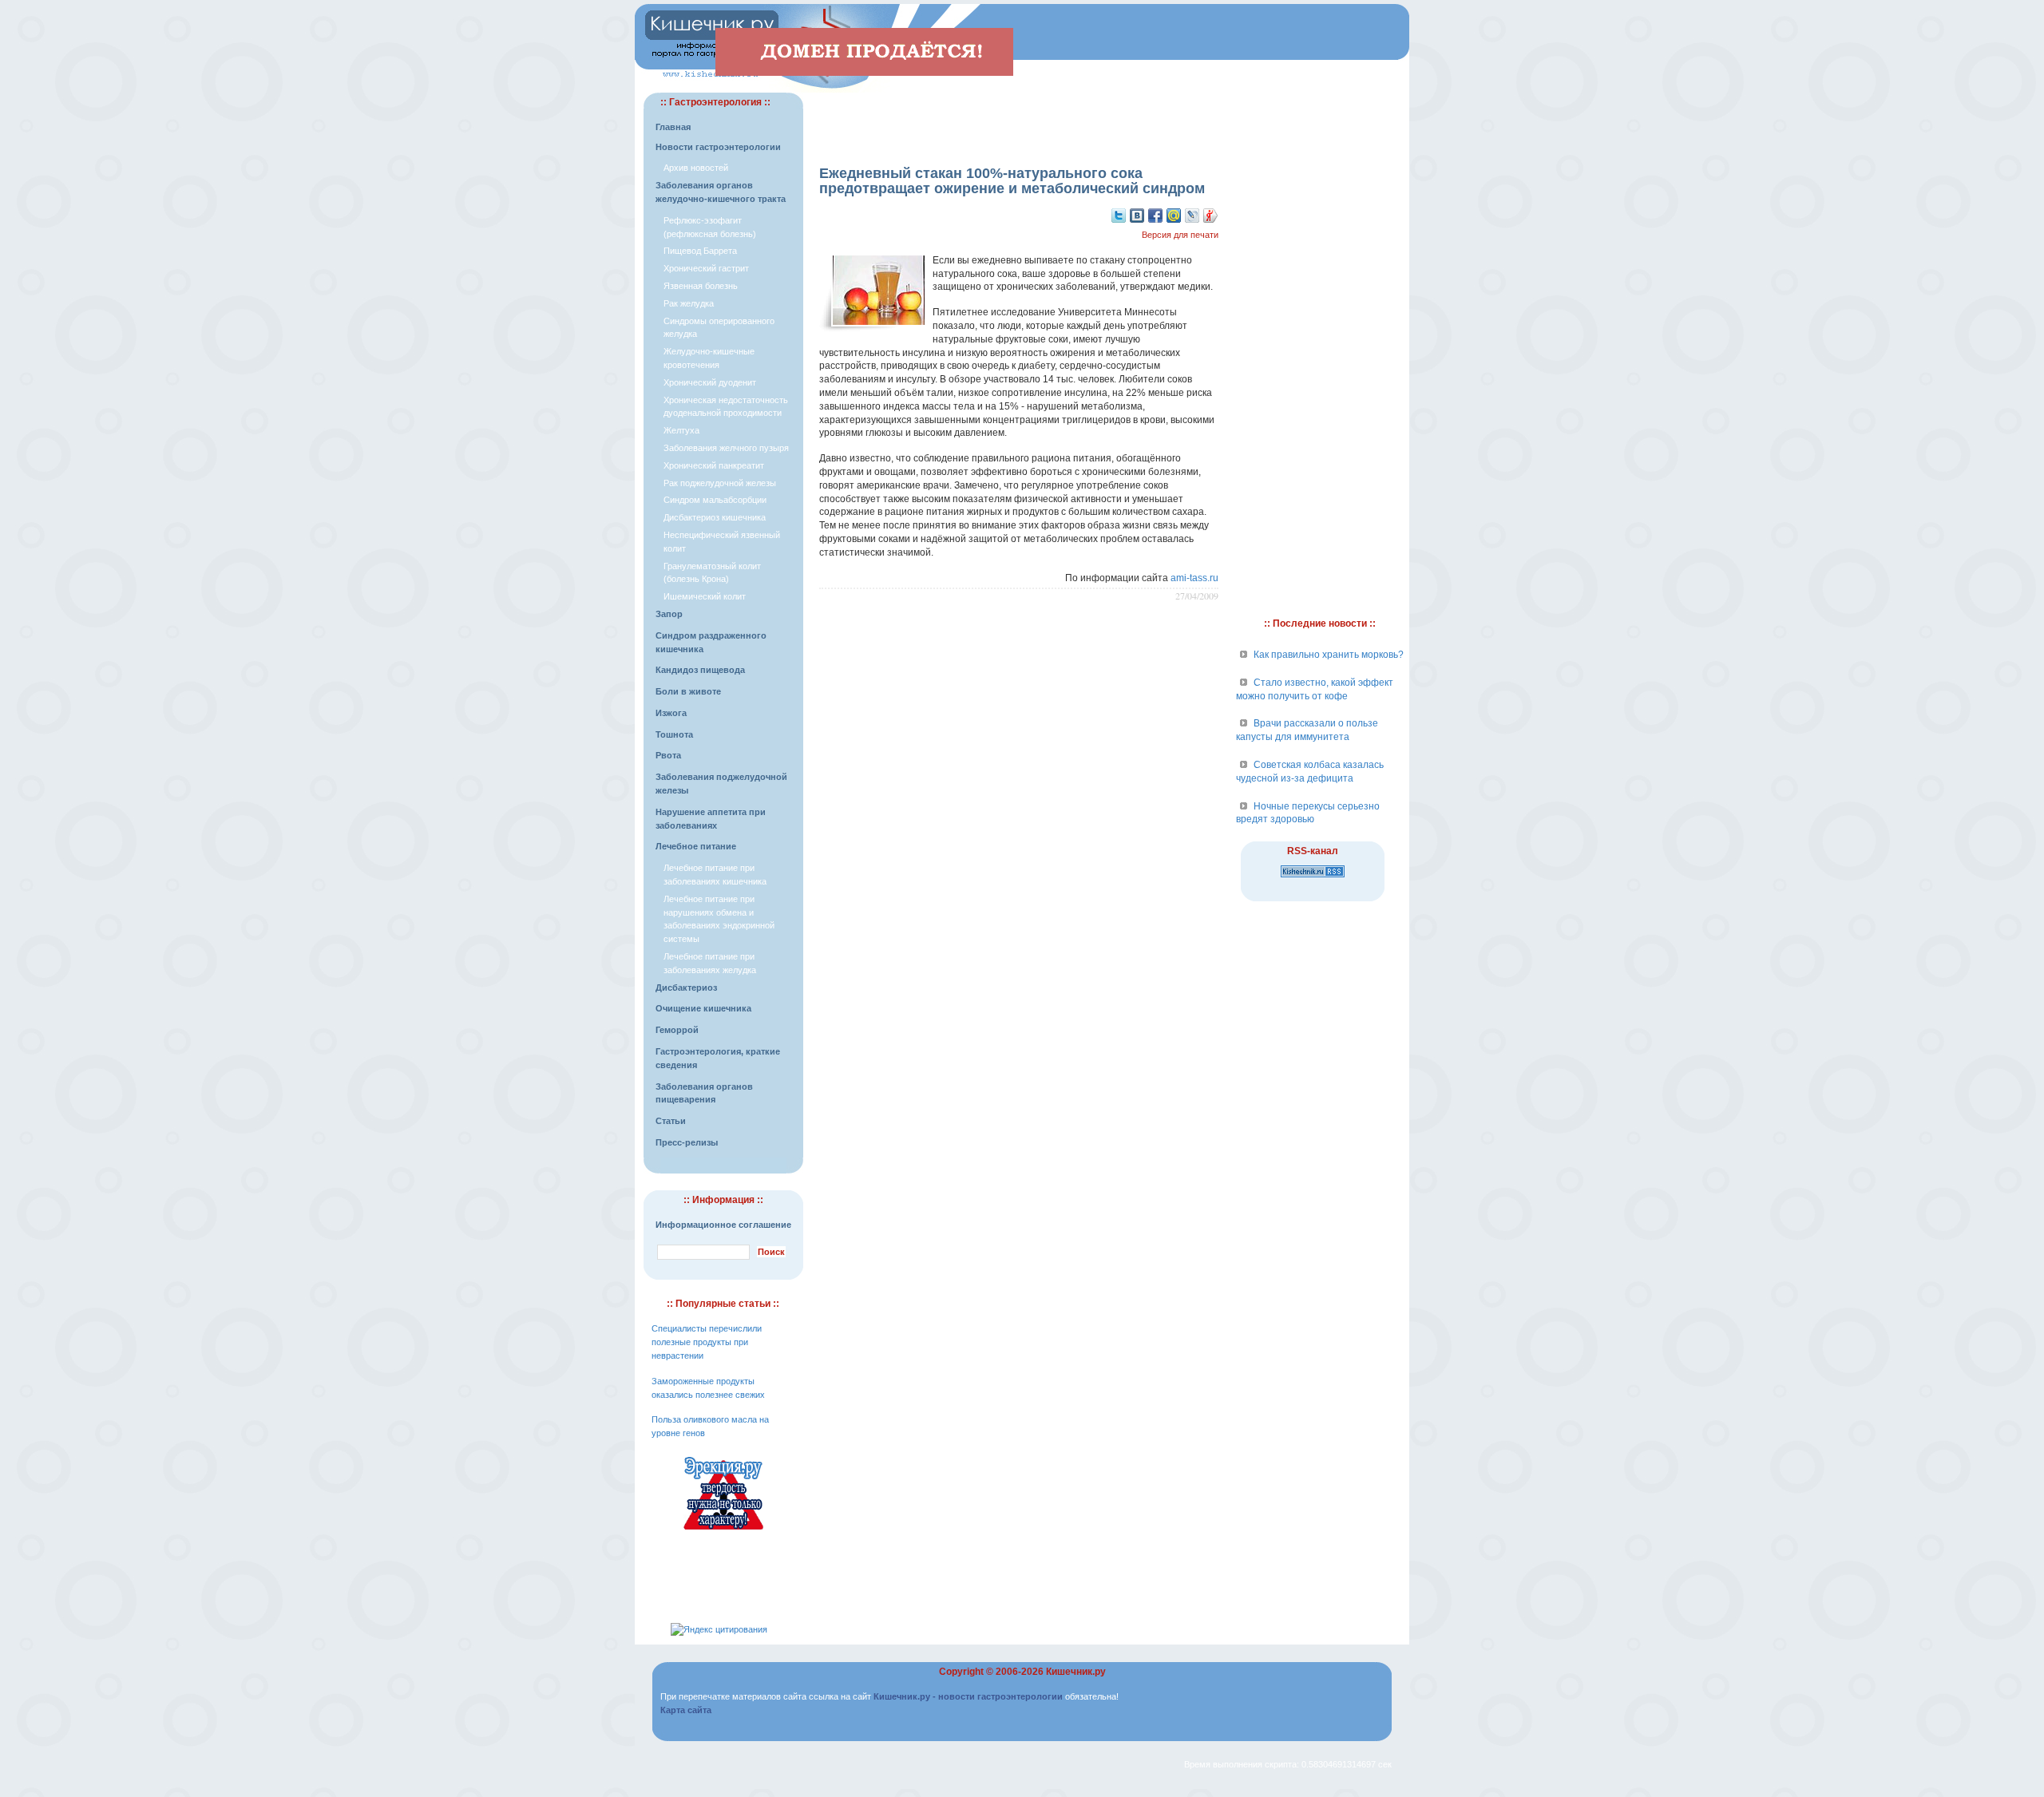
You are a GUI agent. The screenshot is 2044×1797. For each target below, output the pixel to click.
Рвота (668, 755)
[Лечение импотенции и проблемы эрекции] (723, 1532)
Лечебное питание (696, 846)
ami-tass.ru (1194, 578)
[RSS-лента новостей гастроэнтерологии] (1313, 878)
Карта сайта (686, 1710)
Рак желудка (689, 303)
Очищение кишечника (703, 1008)
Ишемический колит (705, 596)
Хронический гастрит (706, 268)
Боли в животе (688, 691)
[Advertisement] (1019, 117)
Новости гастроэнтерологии (718, 147)
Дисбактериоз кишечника (715, 517)
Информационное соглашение (723, 1225)
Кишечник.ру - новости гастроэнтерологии (968, 1696)
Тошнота (674, 734)
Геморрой (677, 1030)
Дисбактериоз (686, 988)
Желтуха (681, 430)
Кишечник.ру (1076, 1672)
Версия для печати (1180, 235)
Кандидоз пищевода (700, 670)
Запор (669, 614)
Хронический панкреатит (714, 465)
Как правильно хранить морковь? (1329, 655)
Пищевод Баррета (700, 251)
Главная (673, 127)
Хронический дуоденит (710, 382)
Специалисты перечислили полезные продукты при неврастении (707, 1342)
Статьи (671, 1121)
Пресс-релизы (687, 1142)
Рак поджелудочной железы (720, 483)
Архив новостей (696, 168)
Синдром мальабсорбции (715, 500)
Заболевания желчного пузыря (726, 448)
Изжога (671, 713)
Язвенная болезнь (701, 286)
